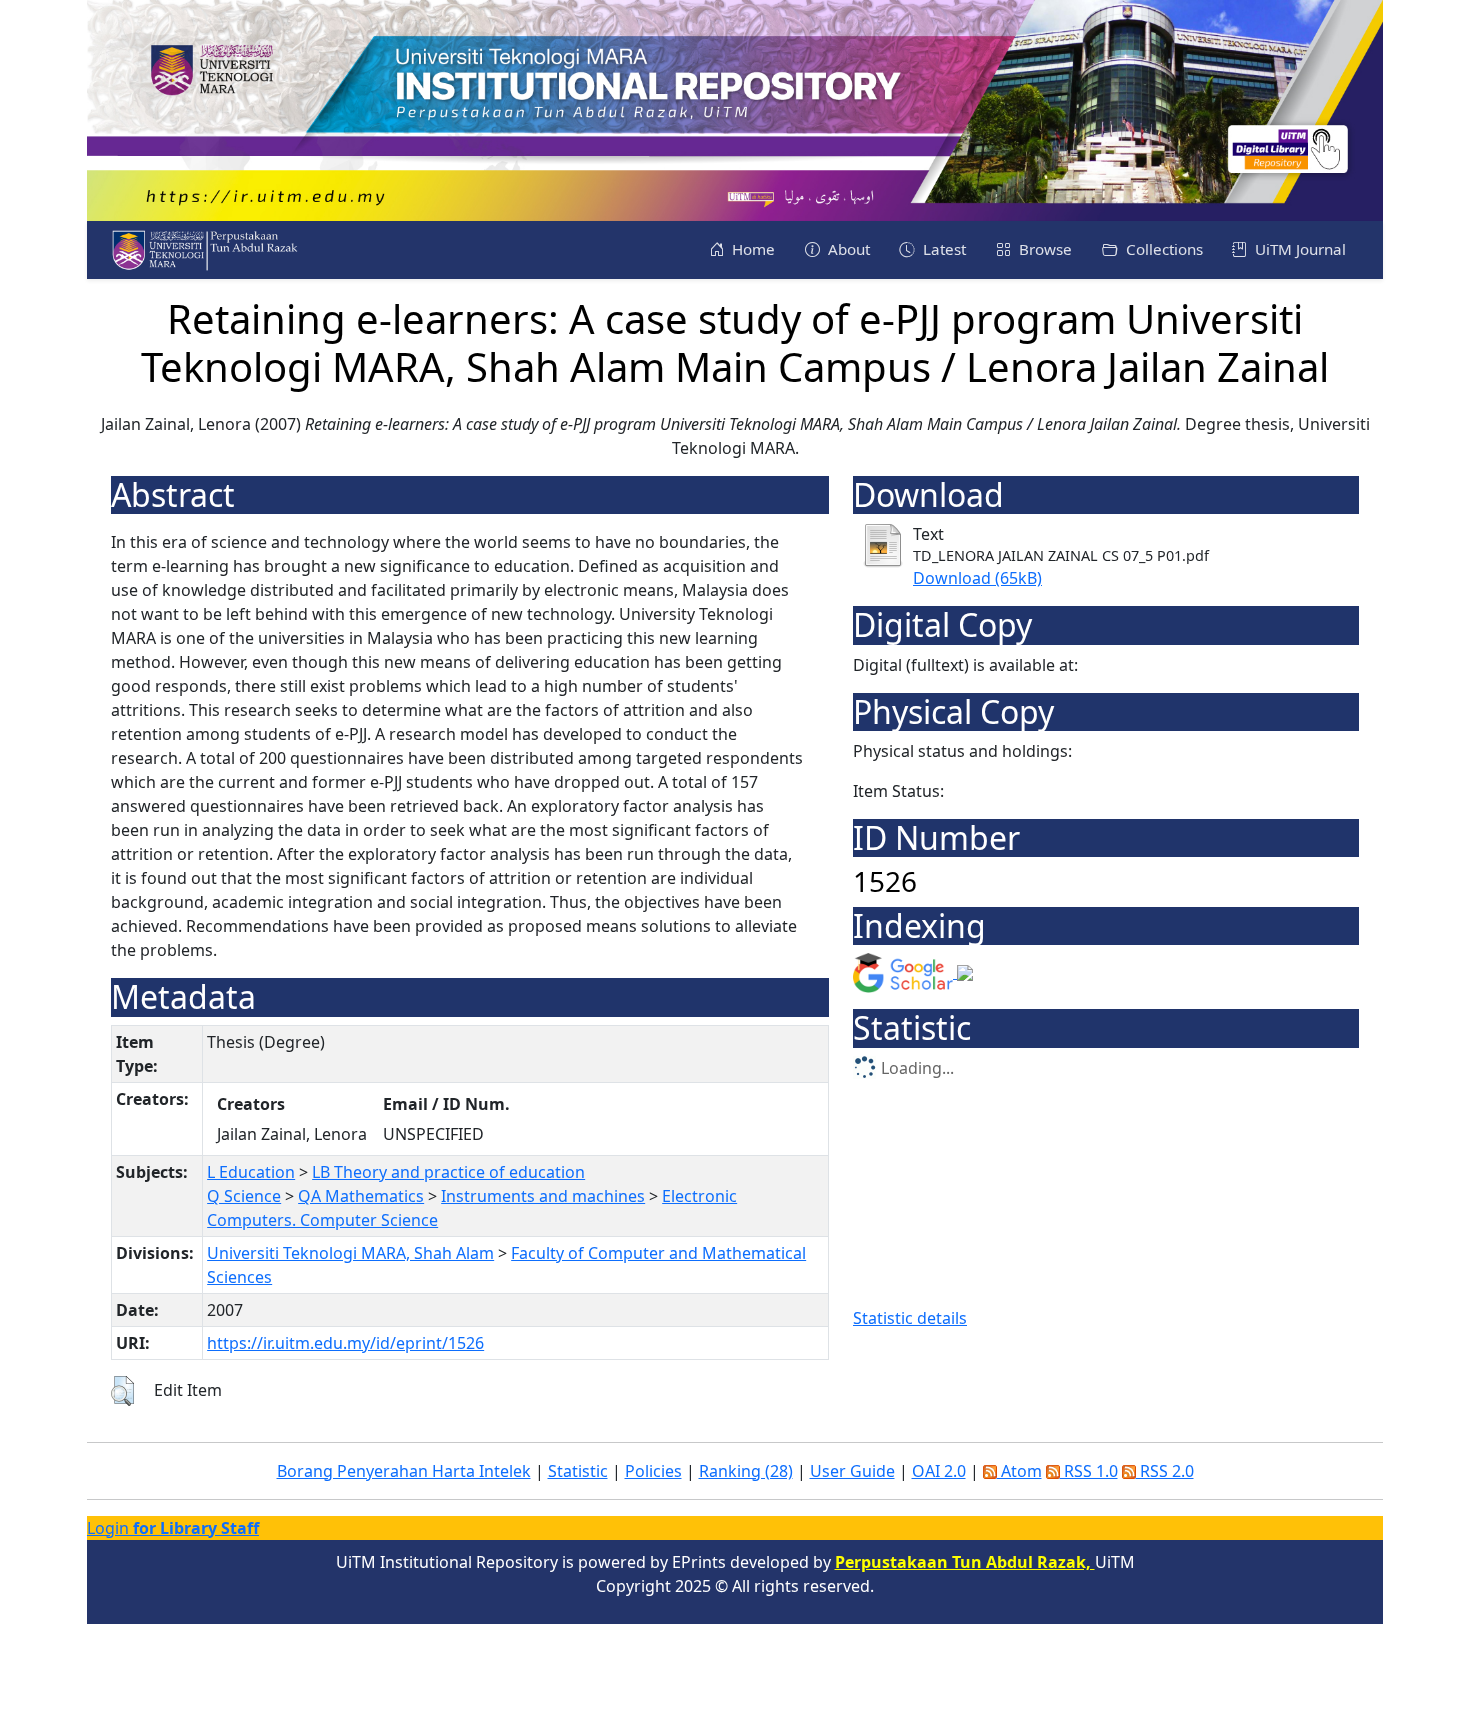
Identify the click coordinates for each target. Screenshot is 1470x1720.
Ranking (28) (746, 1471)
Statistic (578, 1471)
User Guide (852, 1471)
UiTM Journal (1298, 249)
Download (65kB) (977, 578)
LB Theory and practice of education (448, 1172)
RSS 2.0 (1165, 1471)
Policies (653, 1471)
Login (173, 1528)
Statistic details (910, 1318)
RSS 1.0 (1089, 1471)
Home (751, 249)
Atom (1019, 1471)
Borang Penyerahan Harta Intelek (404, 1471)
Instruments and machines (543, 1196)
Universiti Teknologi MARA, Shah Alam (350, 1253)
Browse (1043, 249)
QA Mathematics (361, 1196)
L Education (251, 1172)
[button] (122, 1391)
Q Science (244, 1196)
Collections (1162, 249)
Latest (942, 249)
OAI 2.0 (939, 1471)
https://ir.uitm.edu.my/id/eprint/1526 (345, 1343)
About (847, 249)
